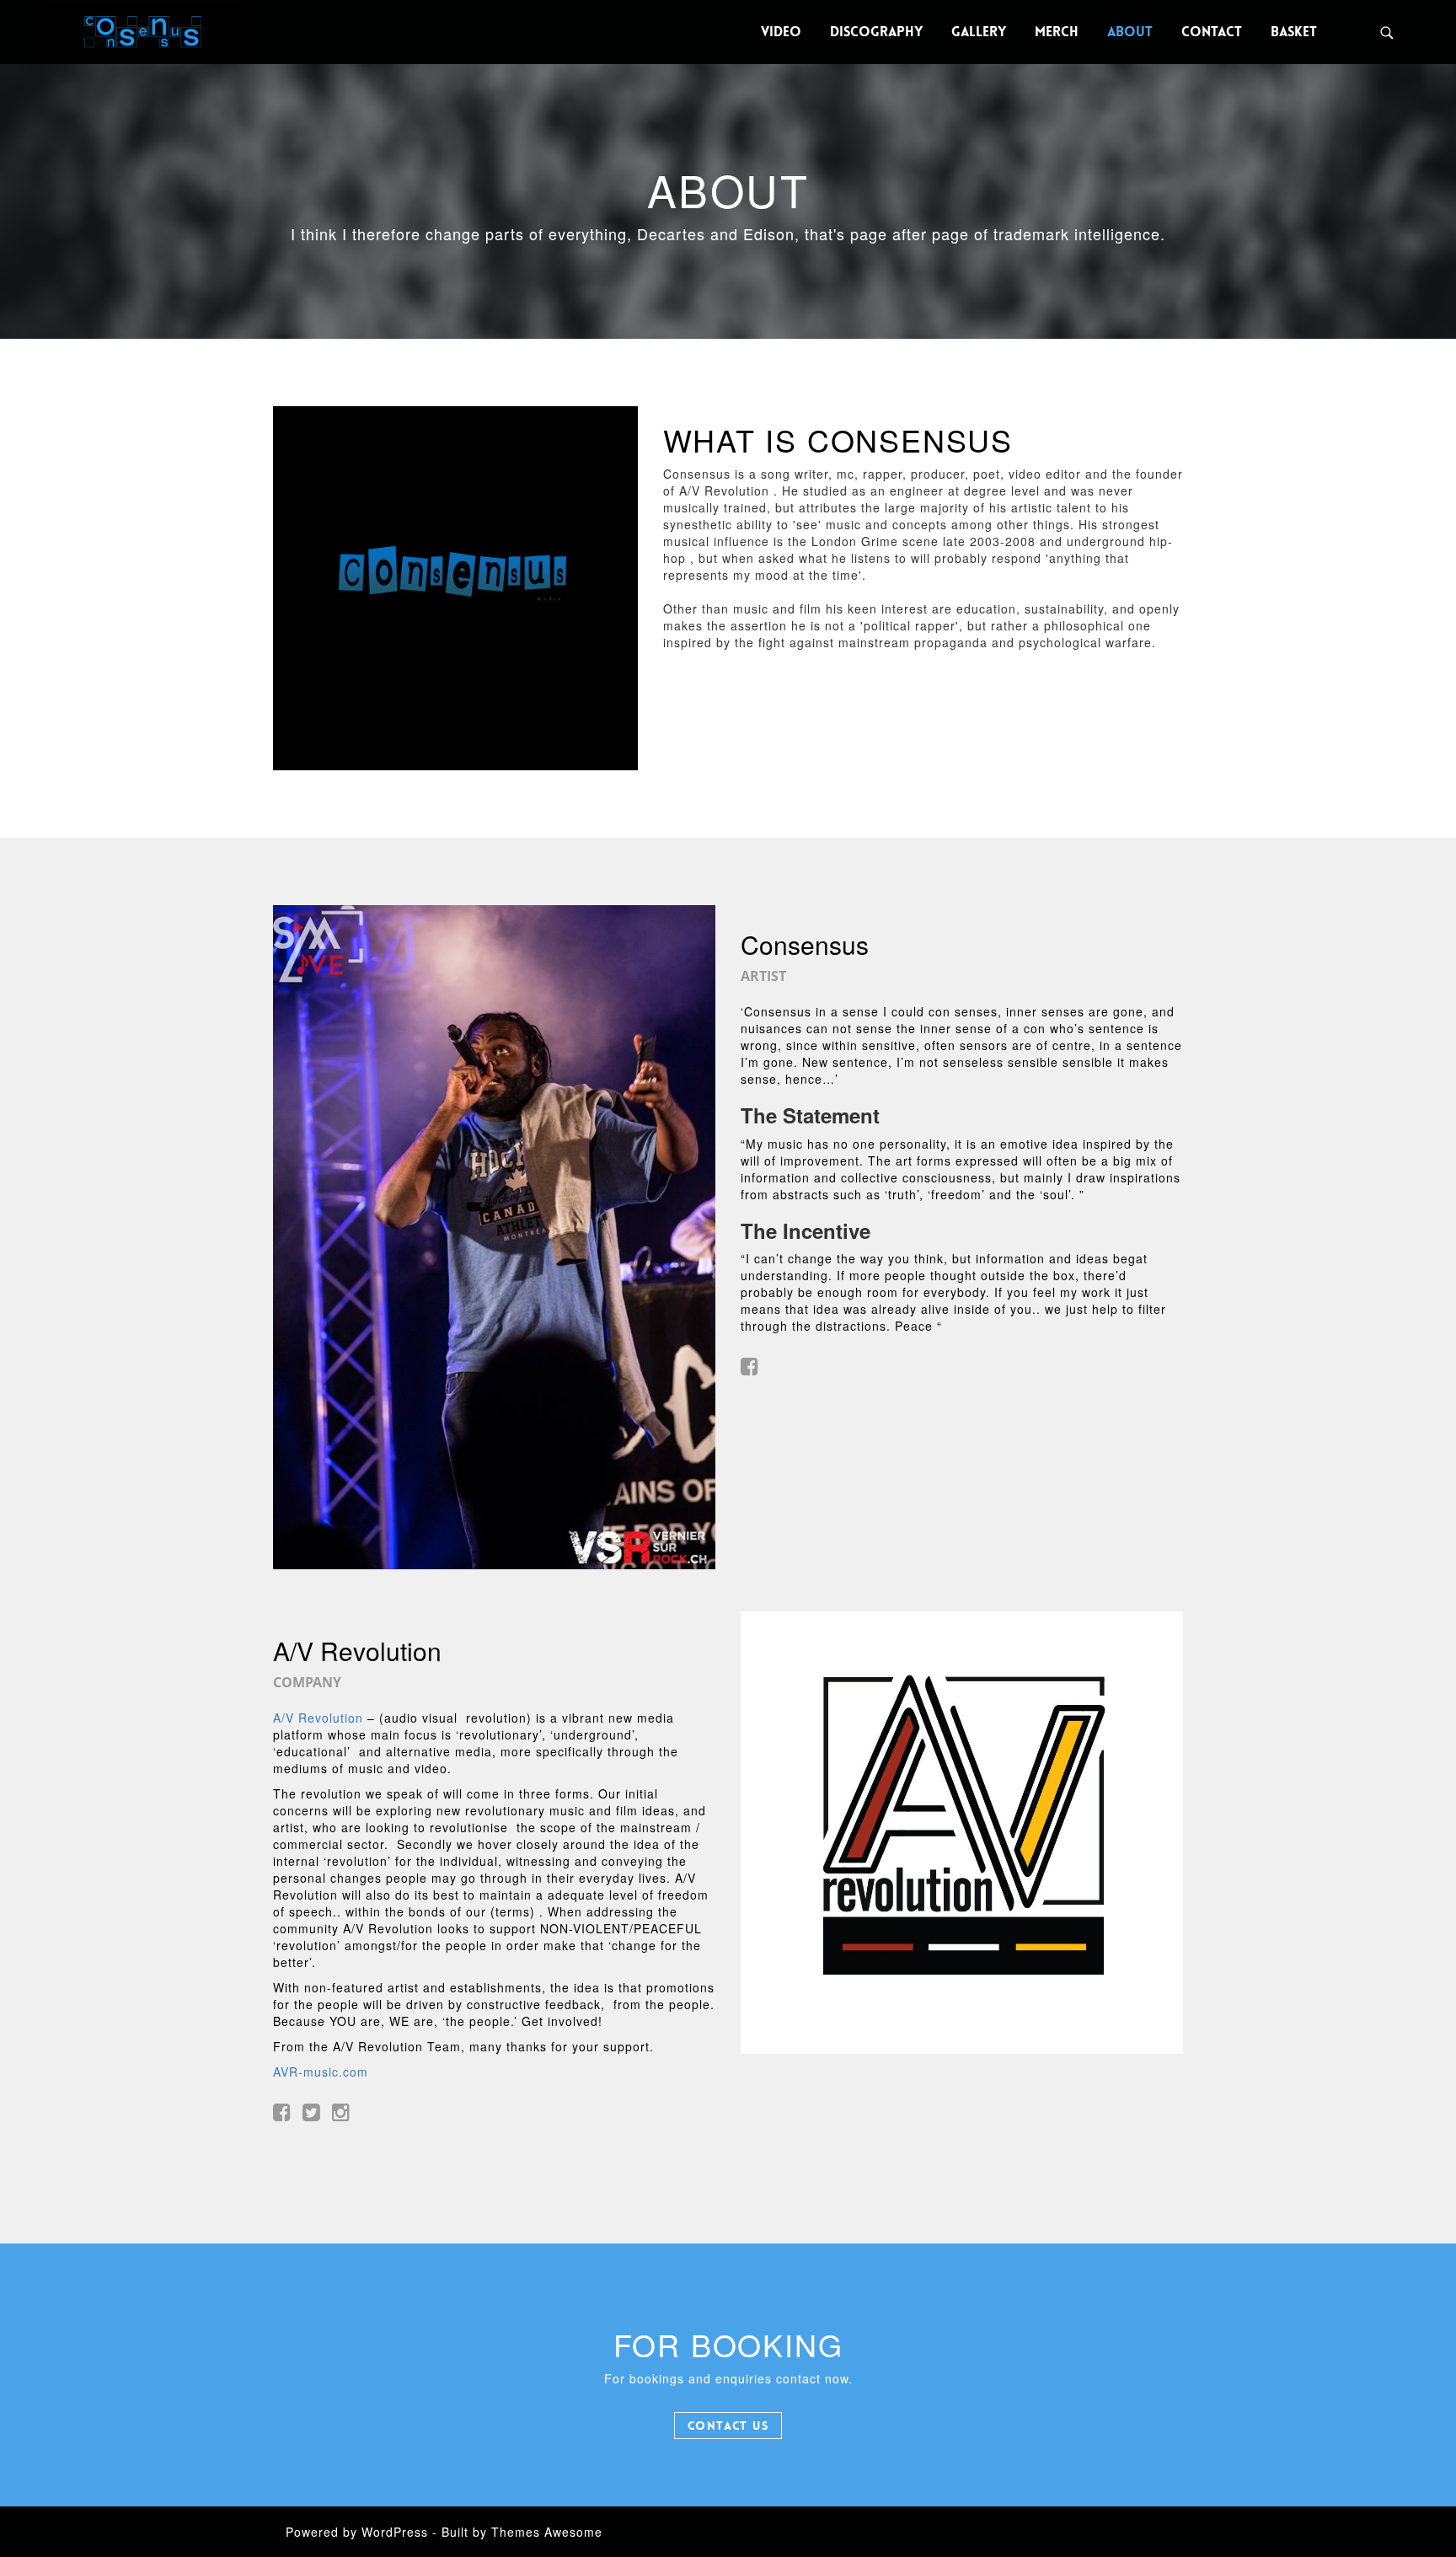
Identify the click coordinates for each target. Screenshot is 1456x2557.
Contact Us (728, 2426)
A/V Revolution (318, 1718)
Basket (1294, 32)
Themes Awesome (547, 2532)
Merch (1057, 32)
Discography (876, 32)
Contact (1212, 32)
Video (781, 32)
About (1130, 32)
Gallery (979, 32)
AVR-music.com (321, 2072)
